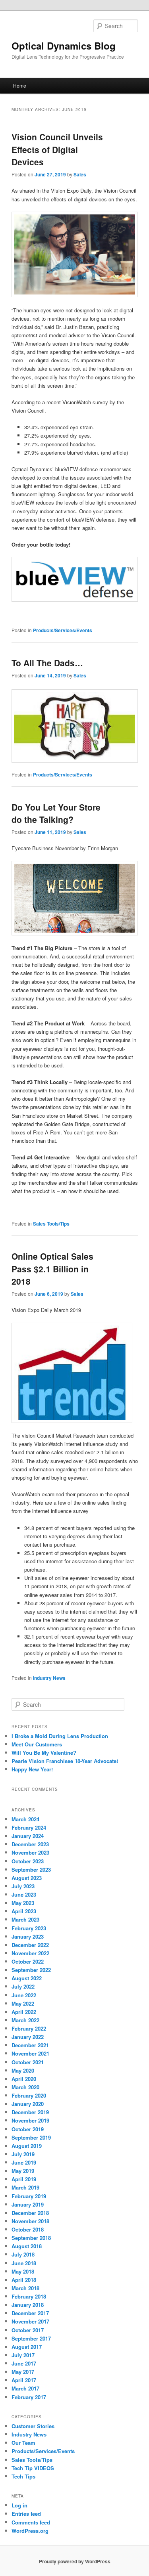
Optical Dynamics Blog (64, 46)
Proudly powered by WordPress (75, 2561)
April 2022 (24, 2012)
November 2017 (30, 2321)
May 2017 (23, 2372)
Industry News (49, 1678)
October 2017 (28, 2330)
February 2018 (29, 2296)
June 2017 (24, 2363)
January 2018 (28, 2305)
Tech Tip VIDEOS (33, 2468)
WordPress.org (30, 2531)
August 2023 (27, 1878)
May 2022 (23, 2003)
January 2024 (28, 1836)
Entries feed (26, 2514)
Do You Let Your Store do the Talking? (56, 813)
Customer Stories (33, 2426)
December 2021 (30, 2045)
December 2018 (30, 2213)
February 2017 (29, 2397)
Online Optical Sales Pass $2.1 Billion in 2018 (52, 1269)
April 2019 (24, 2179)
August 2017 (27, 2347)
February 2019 (29, 2196)
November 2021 (30, 2053)
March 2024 (25, 1819)
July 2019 (23, 2154)
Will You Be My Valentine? (44, 1753)
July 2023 (23, 1886)
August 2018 (27, 2246)
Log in (19, 2505)
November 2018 (30, 2221)
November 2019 (30, 2120)
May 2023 (23, 1903)
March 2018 (25, 2288)
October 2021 (28, 2062)
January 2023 (28, 1936)
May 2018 (23, 2271)
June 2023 (24, 1894)
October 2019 (28, 2129)
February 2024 (29, 1827)
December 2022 (30, 1945)
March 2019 (25, 2187)
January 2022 (28, 2037)
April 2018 (24, 2280)
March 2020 (25, 2087)
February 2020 (29, 2095)
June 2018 (24, 2263)
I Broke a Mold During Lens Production (60, 1736)
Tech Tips (23, 2476)
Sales (80, 174)
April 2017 (24, 2380)
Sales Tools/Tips (51, 1224)
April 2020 (24, 2079)
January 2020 (28, 2104)
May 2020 (23, 2070)
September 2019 (31, 2137)
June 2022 (24, 1995)
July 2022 (23, 1986)
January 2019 (28, 2204)
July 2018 (23, 2254)
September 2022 (31, 1970)
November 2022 (30, 1953)
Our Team (23, 2443)
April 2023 (24, 1911)
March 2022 (25, 2020)
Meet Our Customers (37, 1744)
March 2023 (25, 1919)
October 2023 (28, 1861)
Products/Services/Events (63, 630)
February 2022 (29, 2028)
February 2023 (29, 1928)
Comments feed (31, 2522)
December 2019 (30, 2112)
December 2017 (30, 2313)
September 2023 (31, 1869)
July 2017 (23, 2355)
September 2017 (31, 2338)
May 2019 (23, 2171)
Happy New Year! (32, 1769)
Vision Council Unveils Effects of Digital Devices (57, 149)
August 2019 (27, 2146)
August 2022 (27, 1978)
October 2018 (28, 2229)
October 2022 (28, 1961)
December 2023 (30, 1844)
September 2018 (31, 2238)
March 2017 (25, 2388)
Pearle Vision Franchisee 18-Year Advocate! (65, 1761)
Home (20, 85)
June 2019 (24, 2162)
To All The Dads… (47, 663)
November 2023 (30, 1852)
